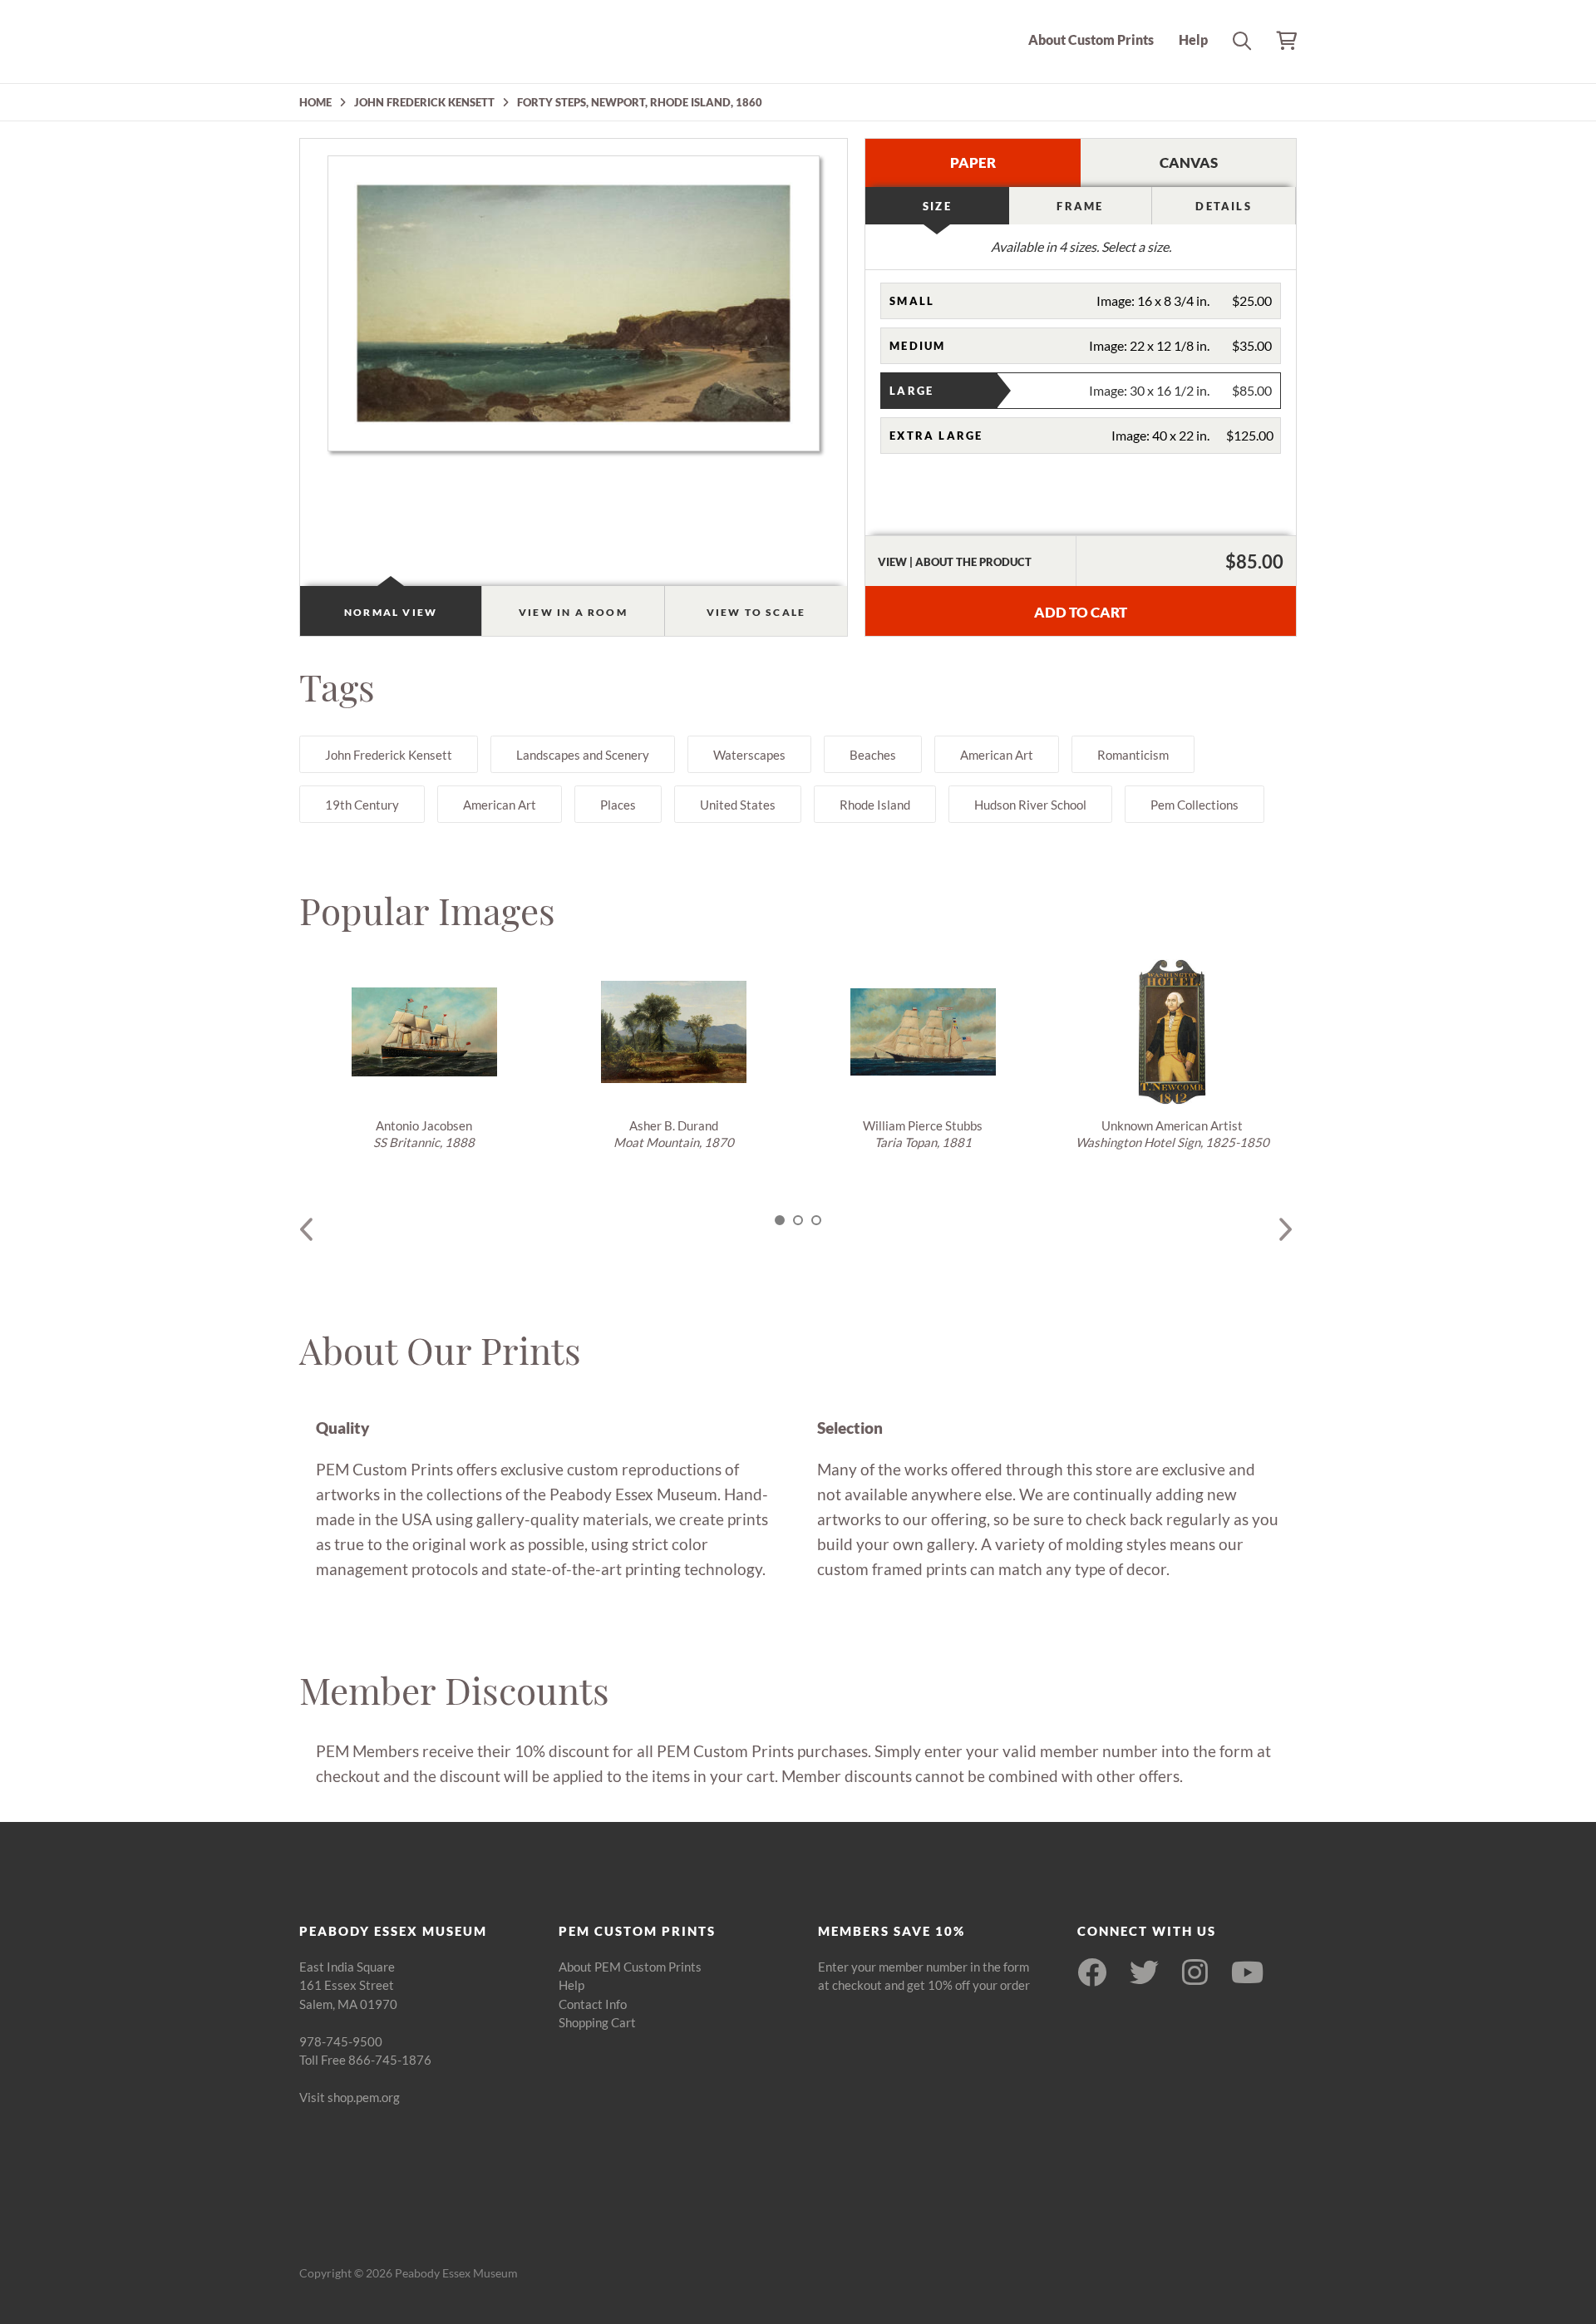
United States (738, 805)
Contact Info (593, 2004)
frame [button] (1080, 206)
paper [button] (973, 162)
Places (618, 805)
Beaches (873, 755)
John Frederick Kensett (389, 755)
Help (1193, 39)
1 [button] (780, 1220)
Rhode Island (875, 805)
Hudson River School (1030, 805)
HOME (315, 102)
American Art (997, 755)
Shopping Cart (597, 2022)
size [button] (937, 206)
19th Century (362, 805)
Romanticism (1133, 755)
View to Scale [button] (756, 612)
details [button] (1223, 206)
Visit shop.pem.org (350, 2097)
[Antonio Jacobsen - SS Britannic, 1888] (424, 1032)
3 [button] (816, 1220)
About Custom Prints (1091, 39)
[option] (424, 1055)
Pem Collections (1195, 805)
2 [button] (798, 1220)
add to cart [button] (1081, 612)
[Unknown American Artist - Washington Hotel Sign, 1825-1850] (1172, 1032)
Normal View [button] (391, 612)
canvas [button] (1189, 162)
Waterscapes (749, 755)
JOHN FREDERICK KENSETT (424, 102)
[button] (1081, 301)
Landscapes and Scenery (583, 755)
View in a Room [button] (573, 612)
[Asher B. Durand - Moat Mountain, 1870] (673, 1032)
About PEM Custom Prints (630, 1967)
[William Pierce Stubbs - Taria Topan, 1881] (923, 1032)
